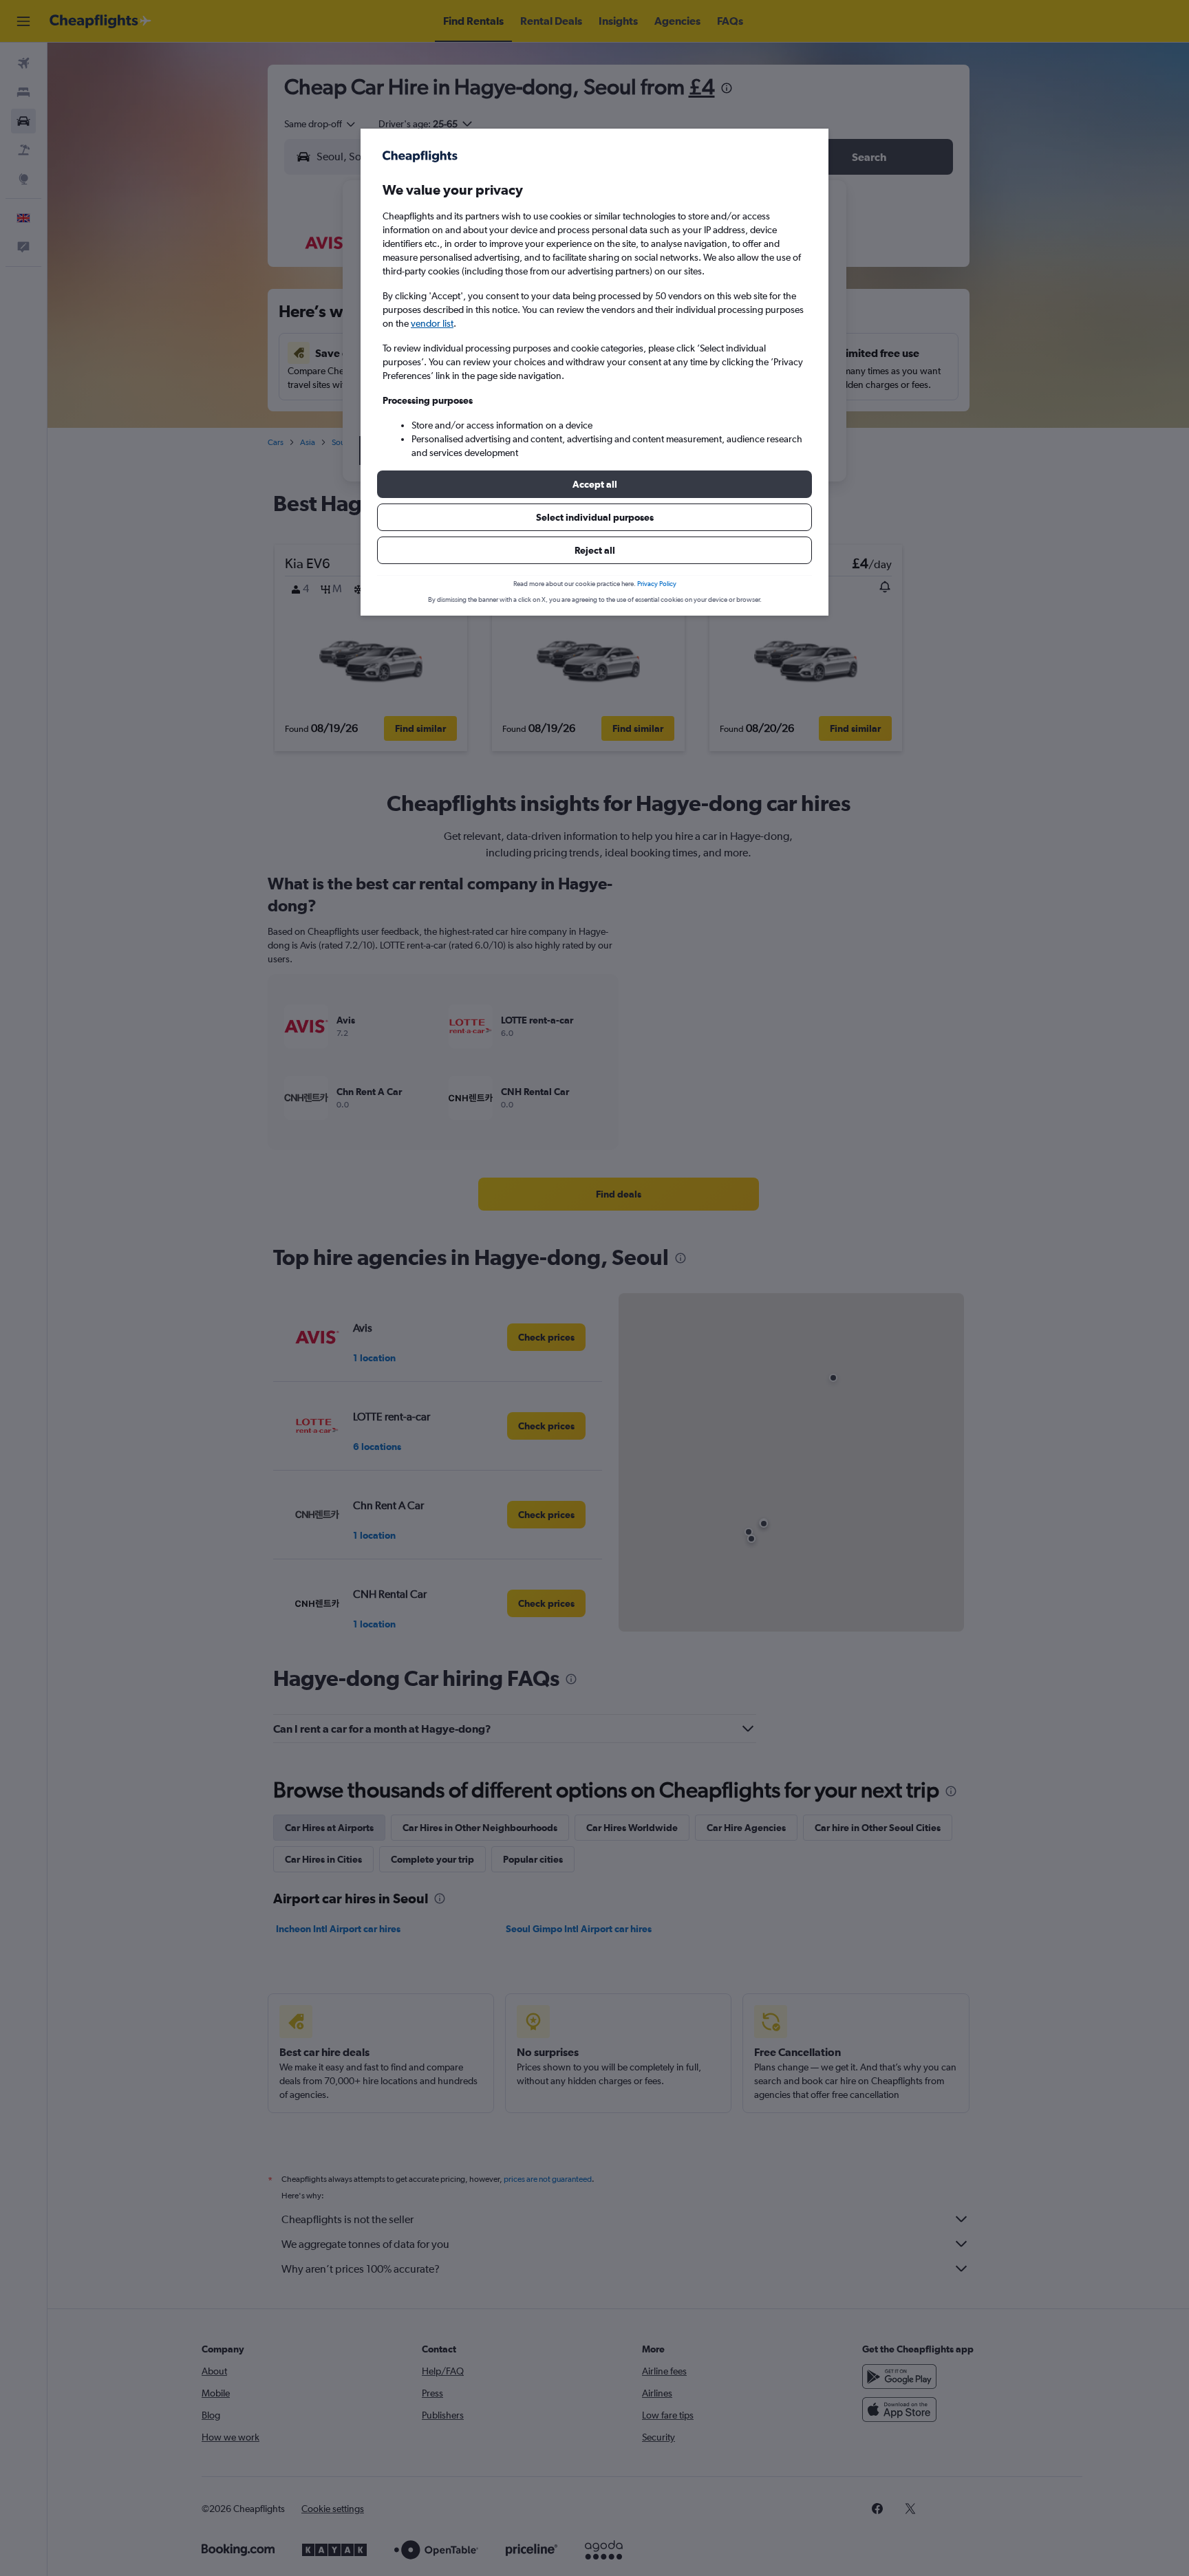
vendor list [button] (432, 323)
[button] (594, 484)
